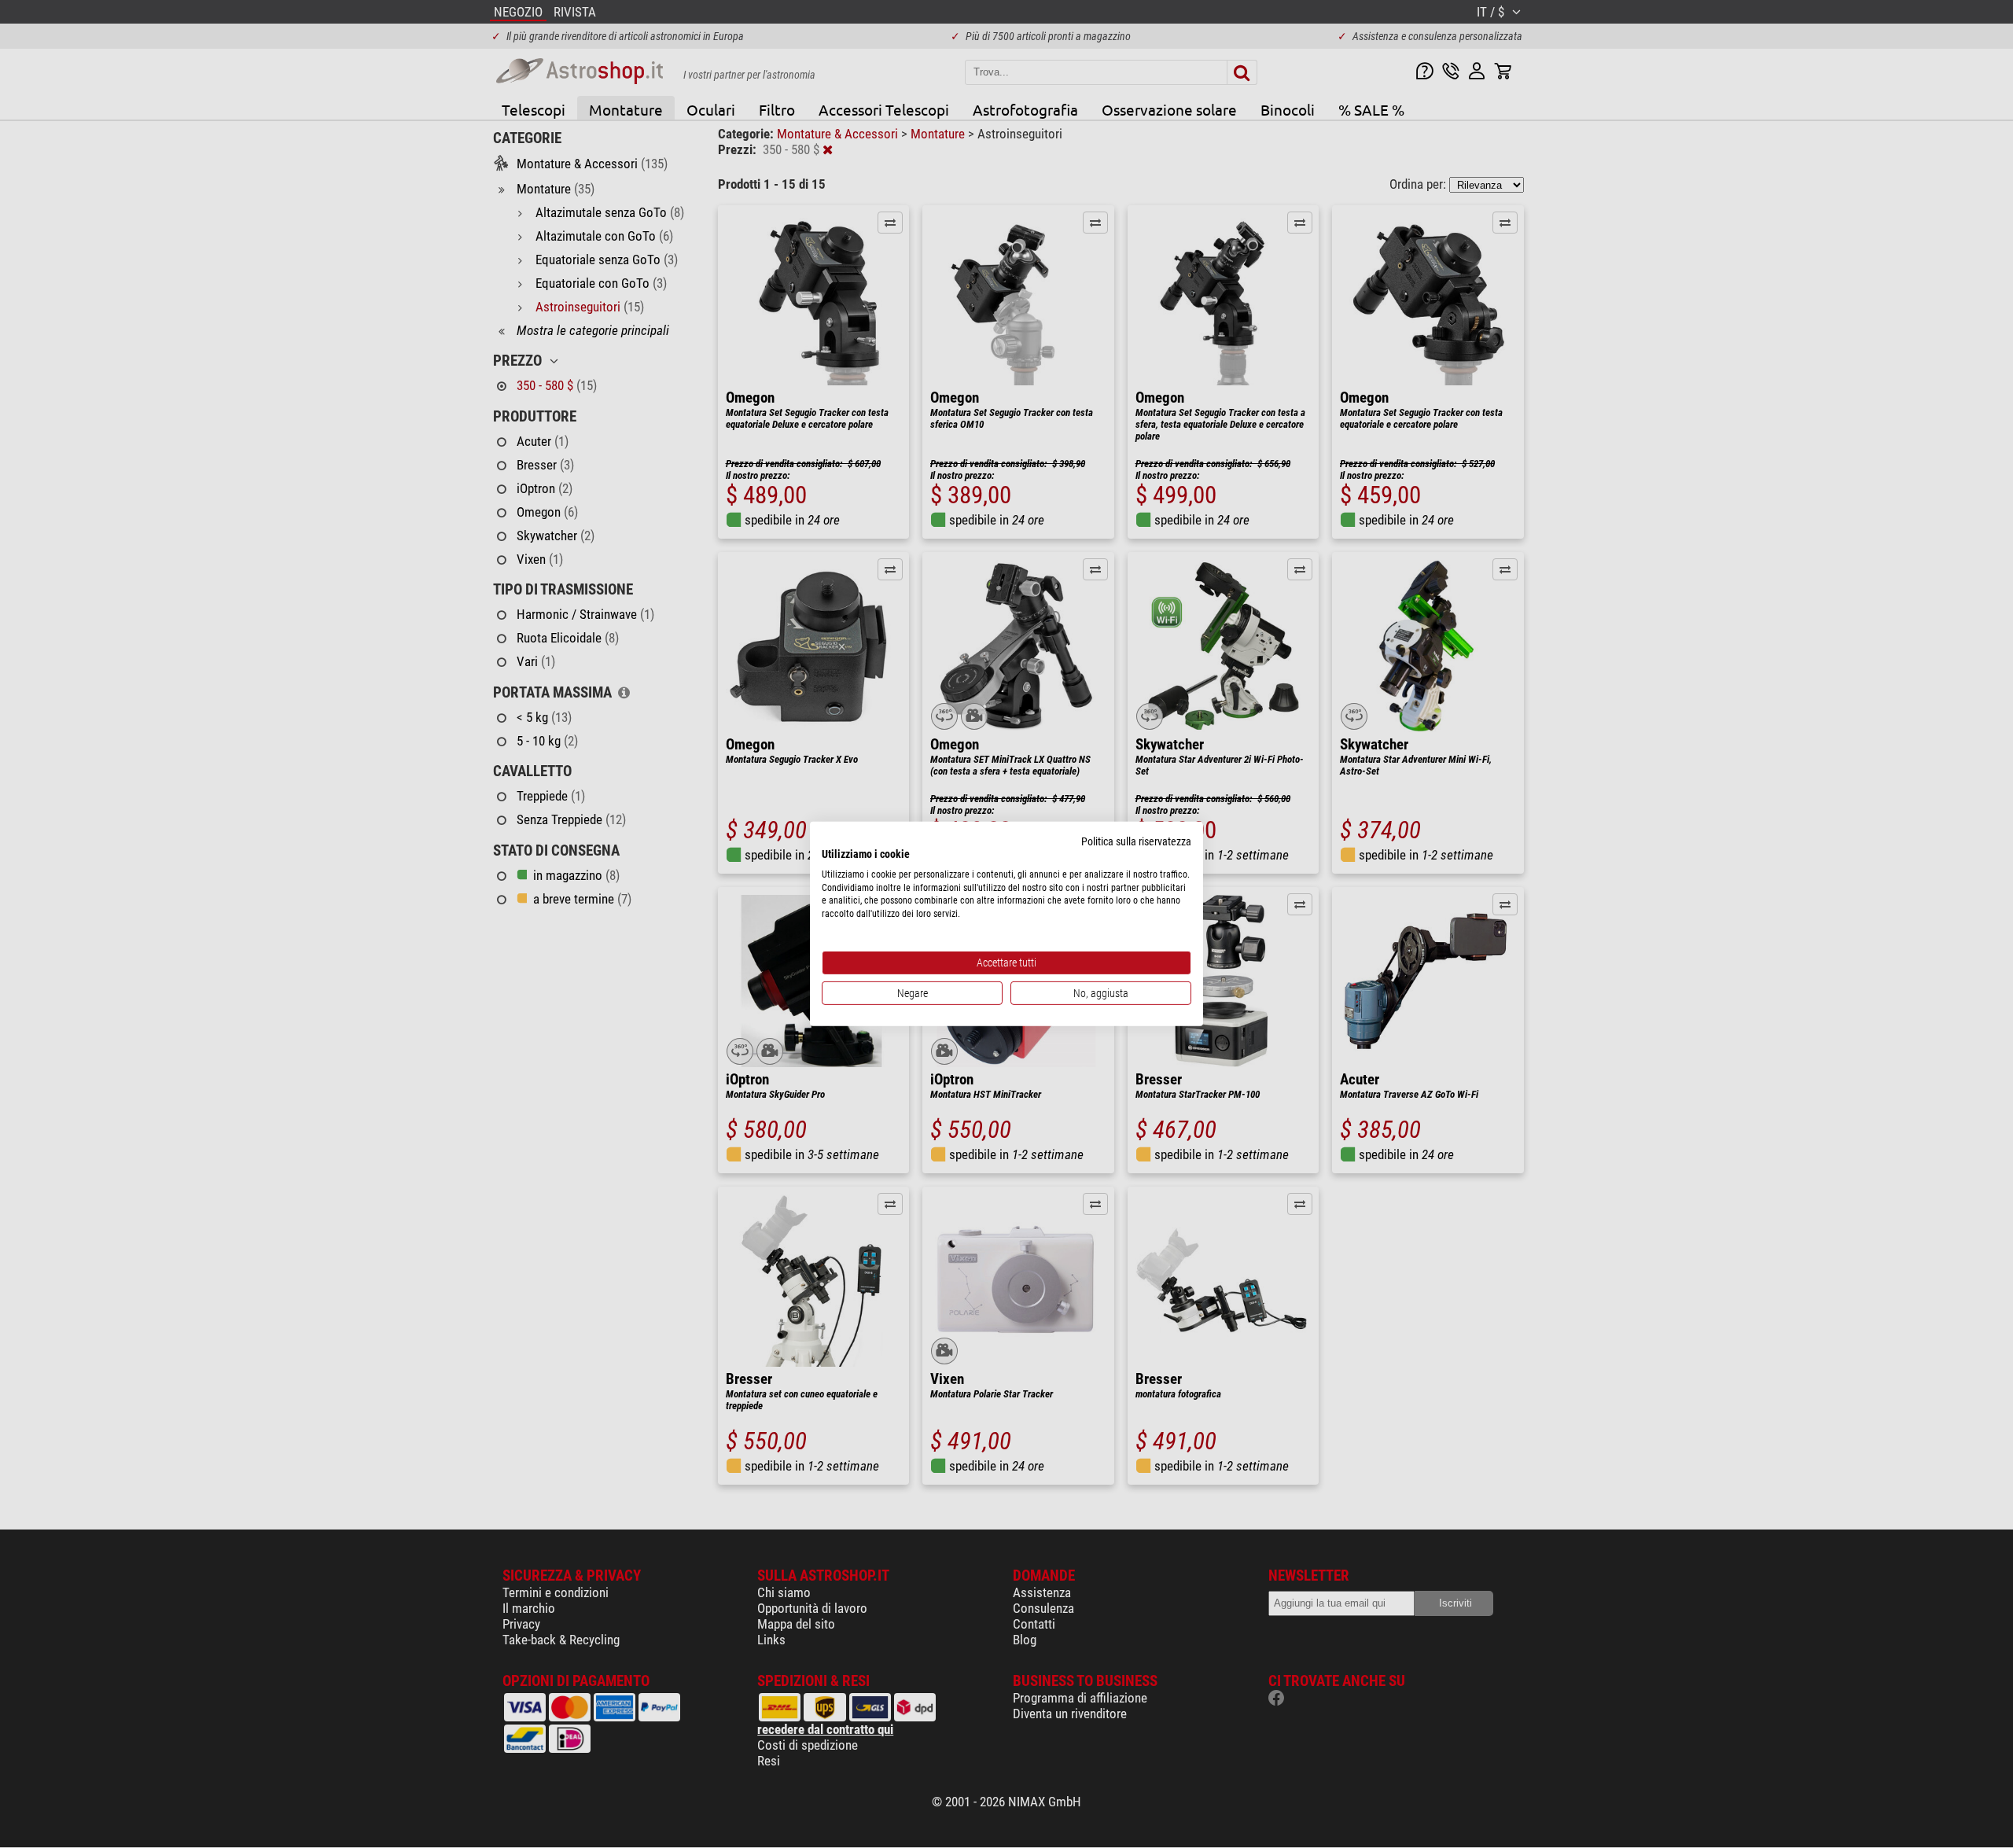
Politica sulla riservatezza (1136, 841)
